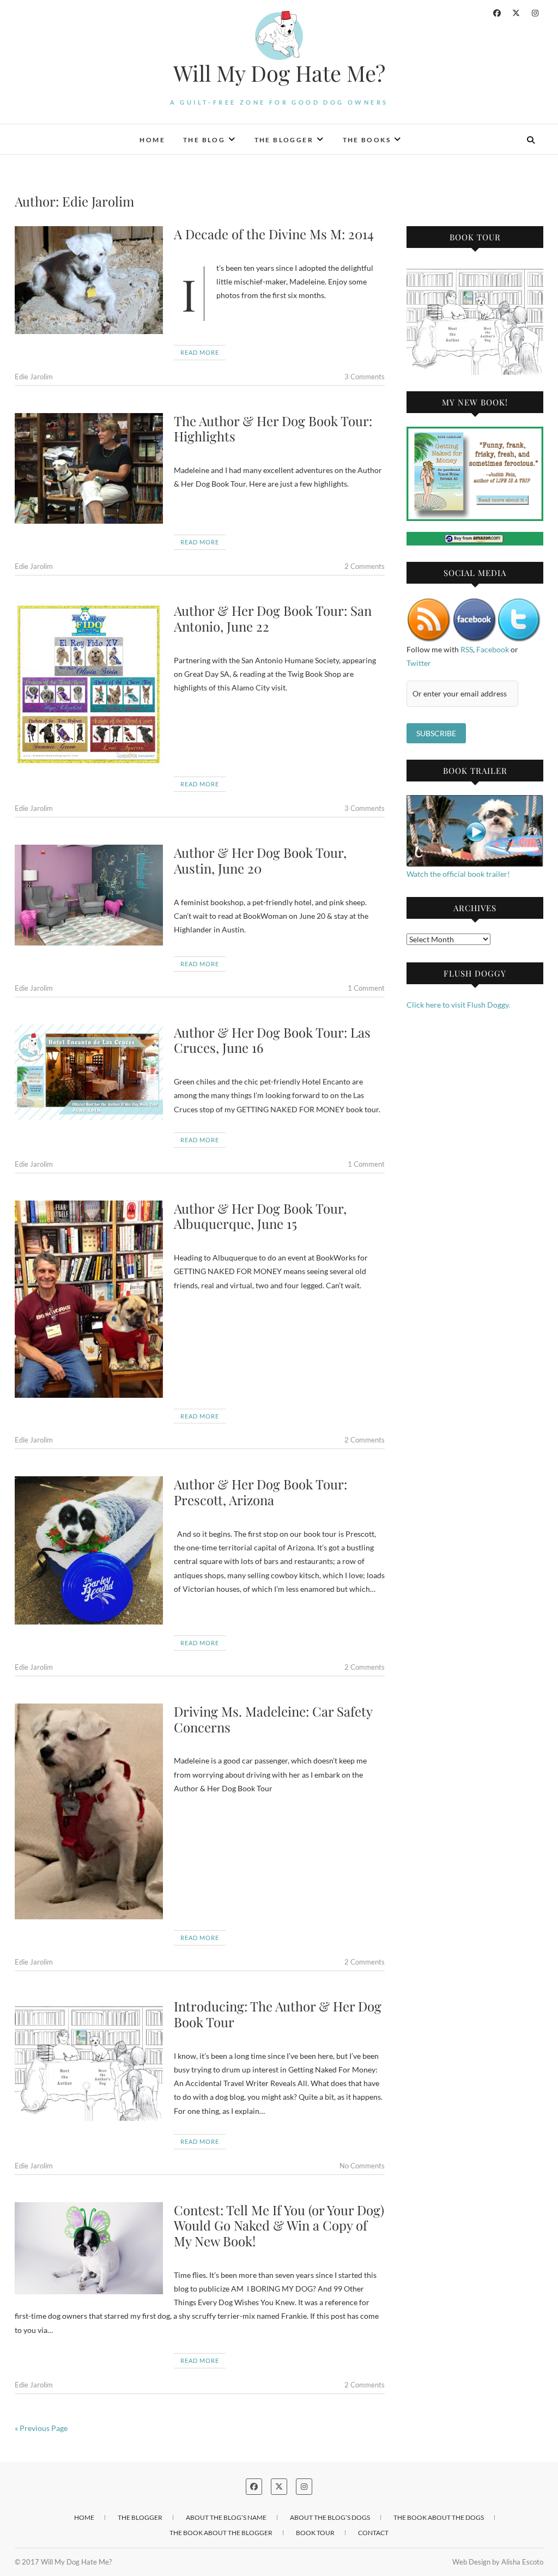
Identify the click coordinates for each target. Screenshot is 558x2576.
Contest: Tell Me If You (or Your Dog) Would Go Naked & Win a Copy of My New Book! (279, 2226)
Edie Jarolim (34, 377)
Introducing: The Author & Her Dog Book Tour (278, 2014)
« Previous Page (41, 2428)
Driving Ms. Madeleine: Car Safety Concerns (273, 1719)
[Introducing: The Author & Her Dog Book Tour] (89, 2060)
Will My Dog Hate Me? (279, 73)
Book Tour (315, 2533)
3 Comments (365, 377)
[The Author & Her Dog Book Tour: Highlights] (89, 469)
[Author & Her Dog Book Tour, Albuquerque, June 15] (89, 1299)
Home (152, 140)
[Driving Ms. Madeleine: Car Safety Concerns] (89, 1812)
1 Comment (366, 988)
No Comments (362, 2166)
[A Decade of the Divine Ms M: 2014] (89, 280)
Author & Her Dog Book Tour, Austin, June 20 (260, 860)
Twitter (419, 663)
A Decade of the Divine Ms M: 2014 (274, 234)
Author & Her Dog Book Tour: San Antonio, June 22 (273, 618)
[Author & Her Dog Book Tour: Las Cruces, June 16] (89, 1072)
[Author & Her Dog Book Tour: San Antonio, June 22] (89, 684)
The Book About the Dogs (439, 2517)
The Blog (204, 140)
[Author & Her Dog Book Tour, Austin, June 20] (89, 895)
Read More (200, 352)
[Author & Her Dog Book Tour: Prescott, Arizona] (89, 1550)
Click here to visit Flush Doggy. (458, 1005)
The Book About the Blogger (221, 2533)
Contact (373, 2533)
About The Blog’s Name (226, 2517)
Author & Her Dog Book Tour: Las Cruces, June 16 (272, 1040)
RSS (467, 649)
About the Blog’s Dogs (330, 2517)
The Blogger (284, 140)
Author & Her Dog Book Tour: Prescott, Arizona (260, 1492)
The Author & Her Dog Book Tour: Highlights (273, 429)
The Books (367, 140)
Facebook (493, 649)
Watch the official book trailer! (458, 874)
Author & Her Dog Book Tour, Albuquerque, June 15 (260, 1216)
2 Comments (365, 566)
